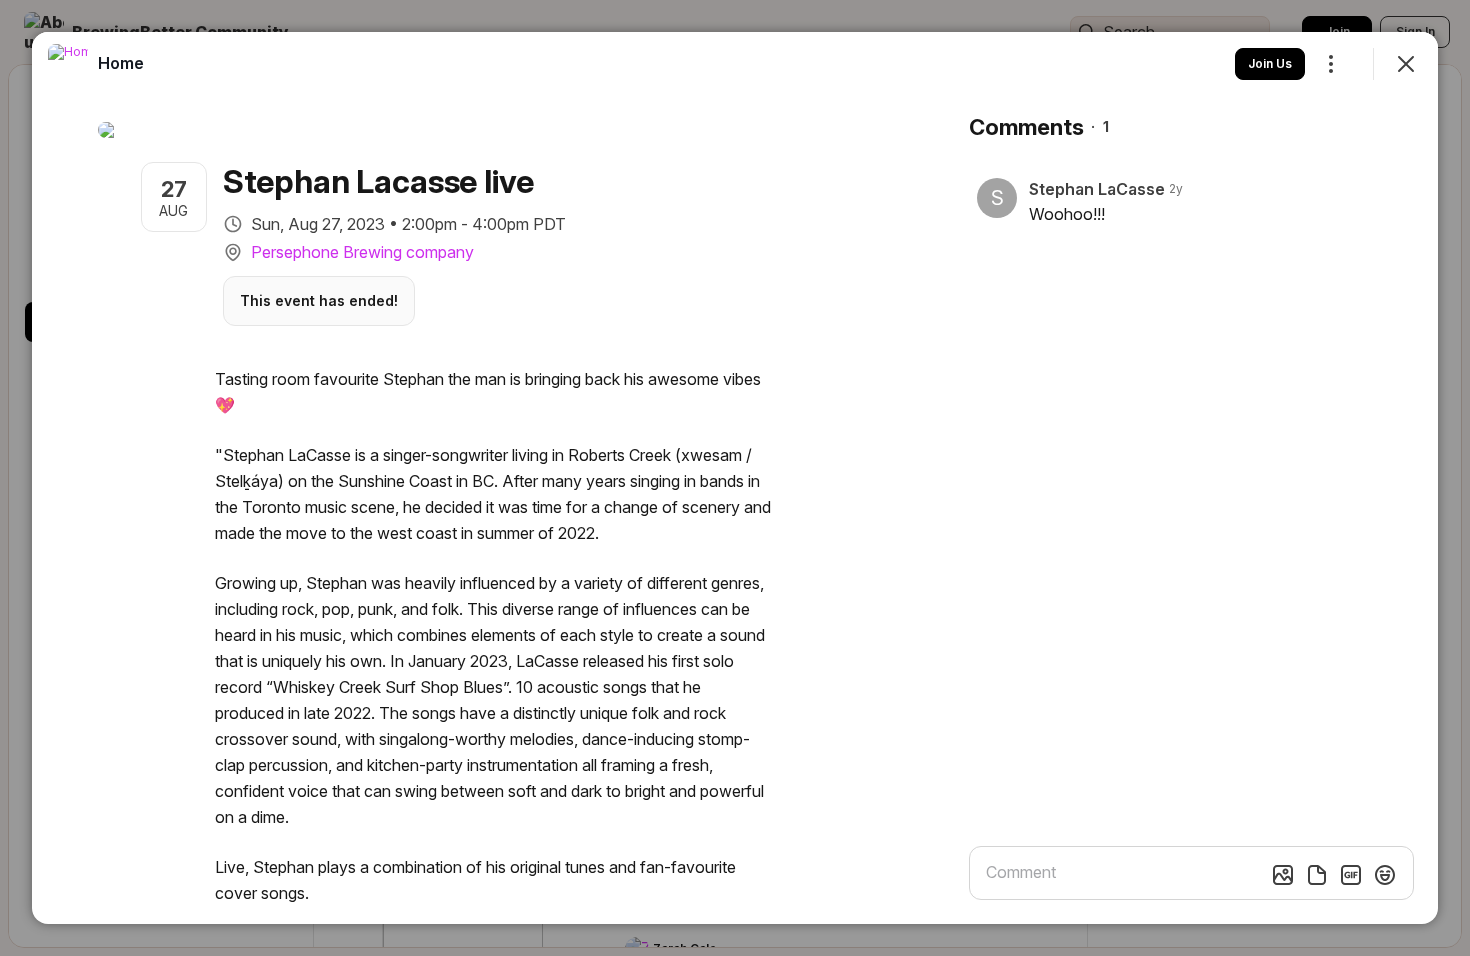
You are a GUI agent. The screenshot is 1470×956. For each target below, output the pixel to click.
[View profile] (68, 64)
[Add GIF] (1351, 875)
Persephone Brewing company (362, 252)
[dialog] (735, 478)
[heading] (121, 63)
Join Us (1270, 63)
